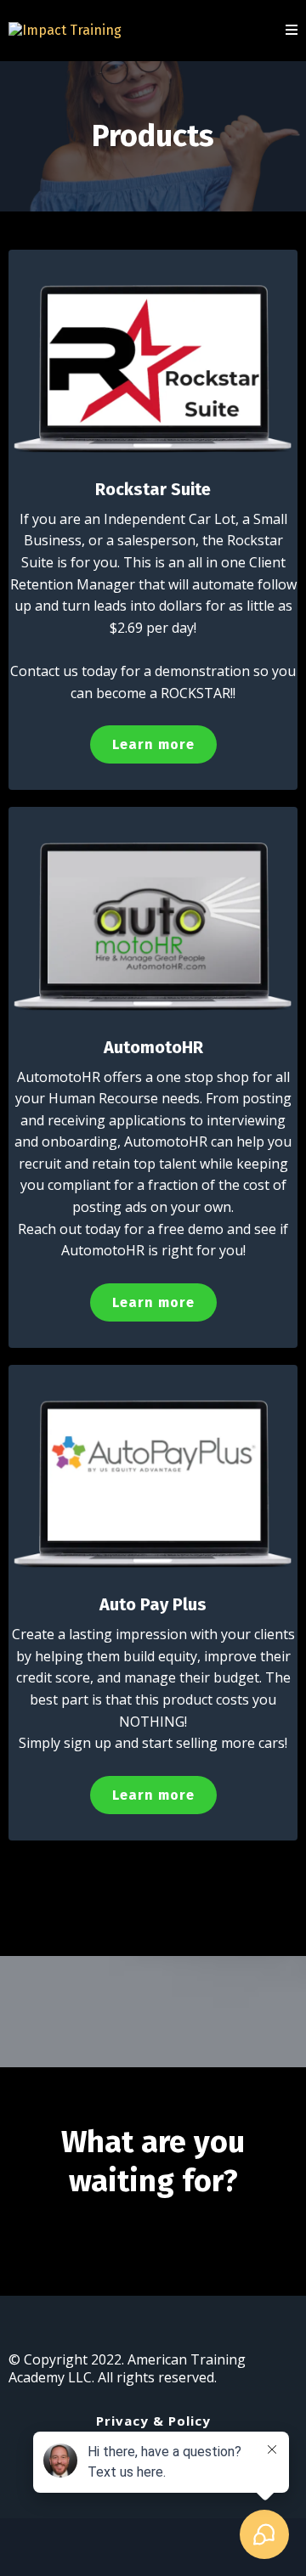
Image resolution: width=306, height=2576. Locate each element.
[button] (292, 31)
